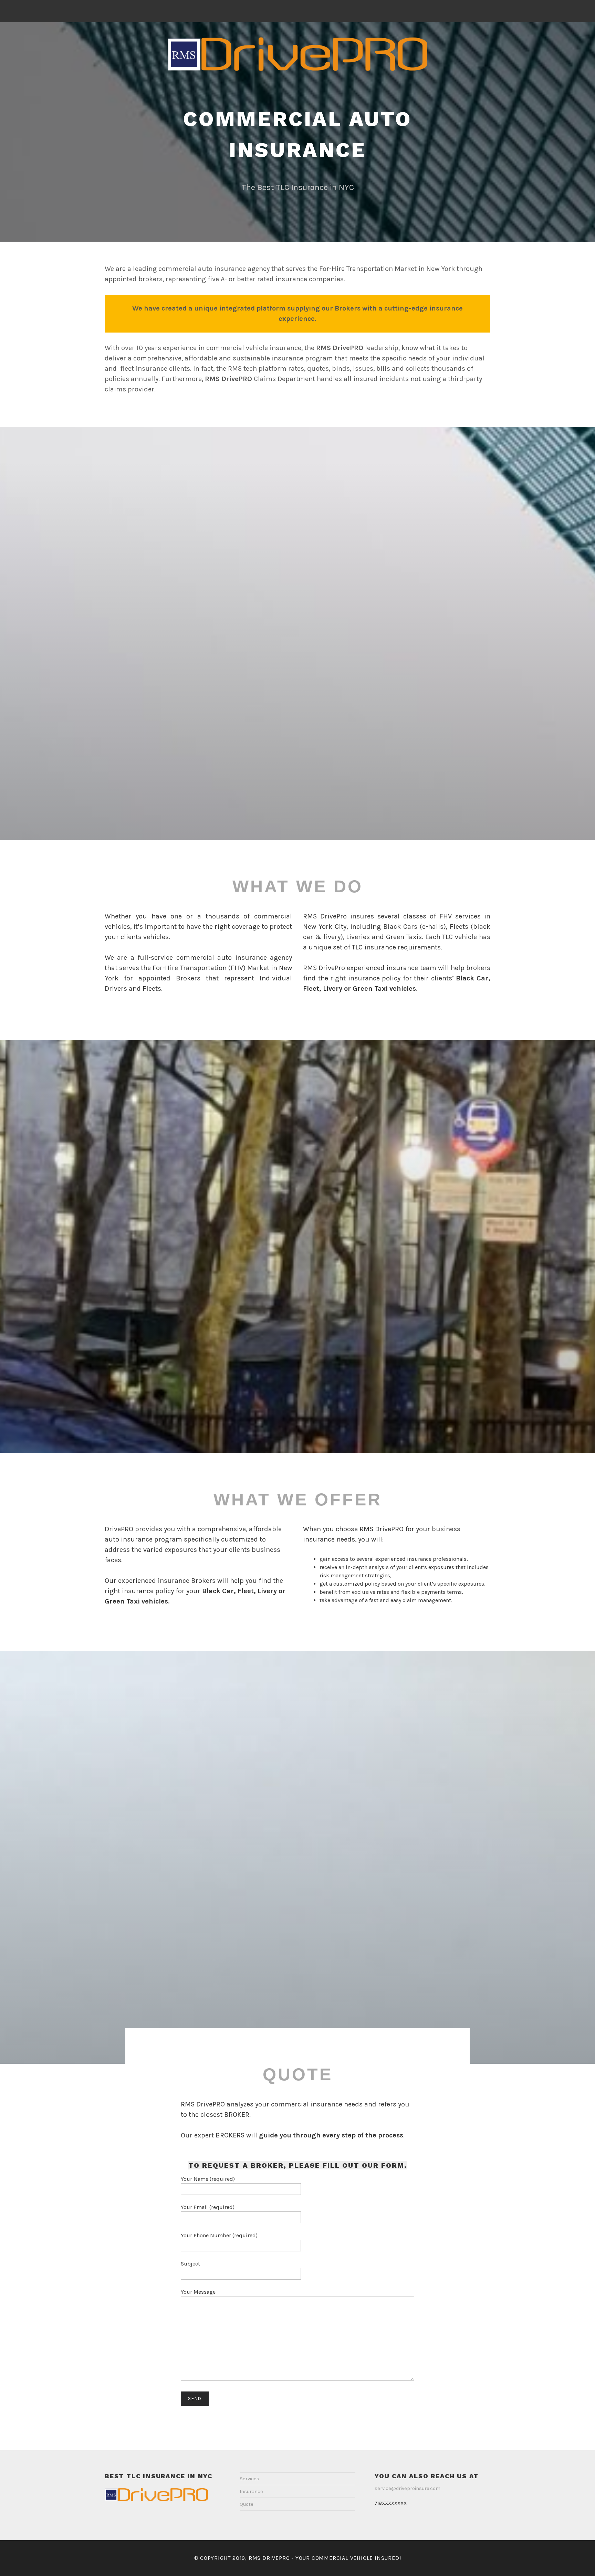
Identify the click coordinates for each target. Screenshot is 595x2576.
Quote (247, 2504)
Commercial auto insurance (297, 134)
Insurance (251, 2491)
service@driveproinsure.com (408, 2488)
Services (249, 2479)
